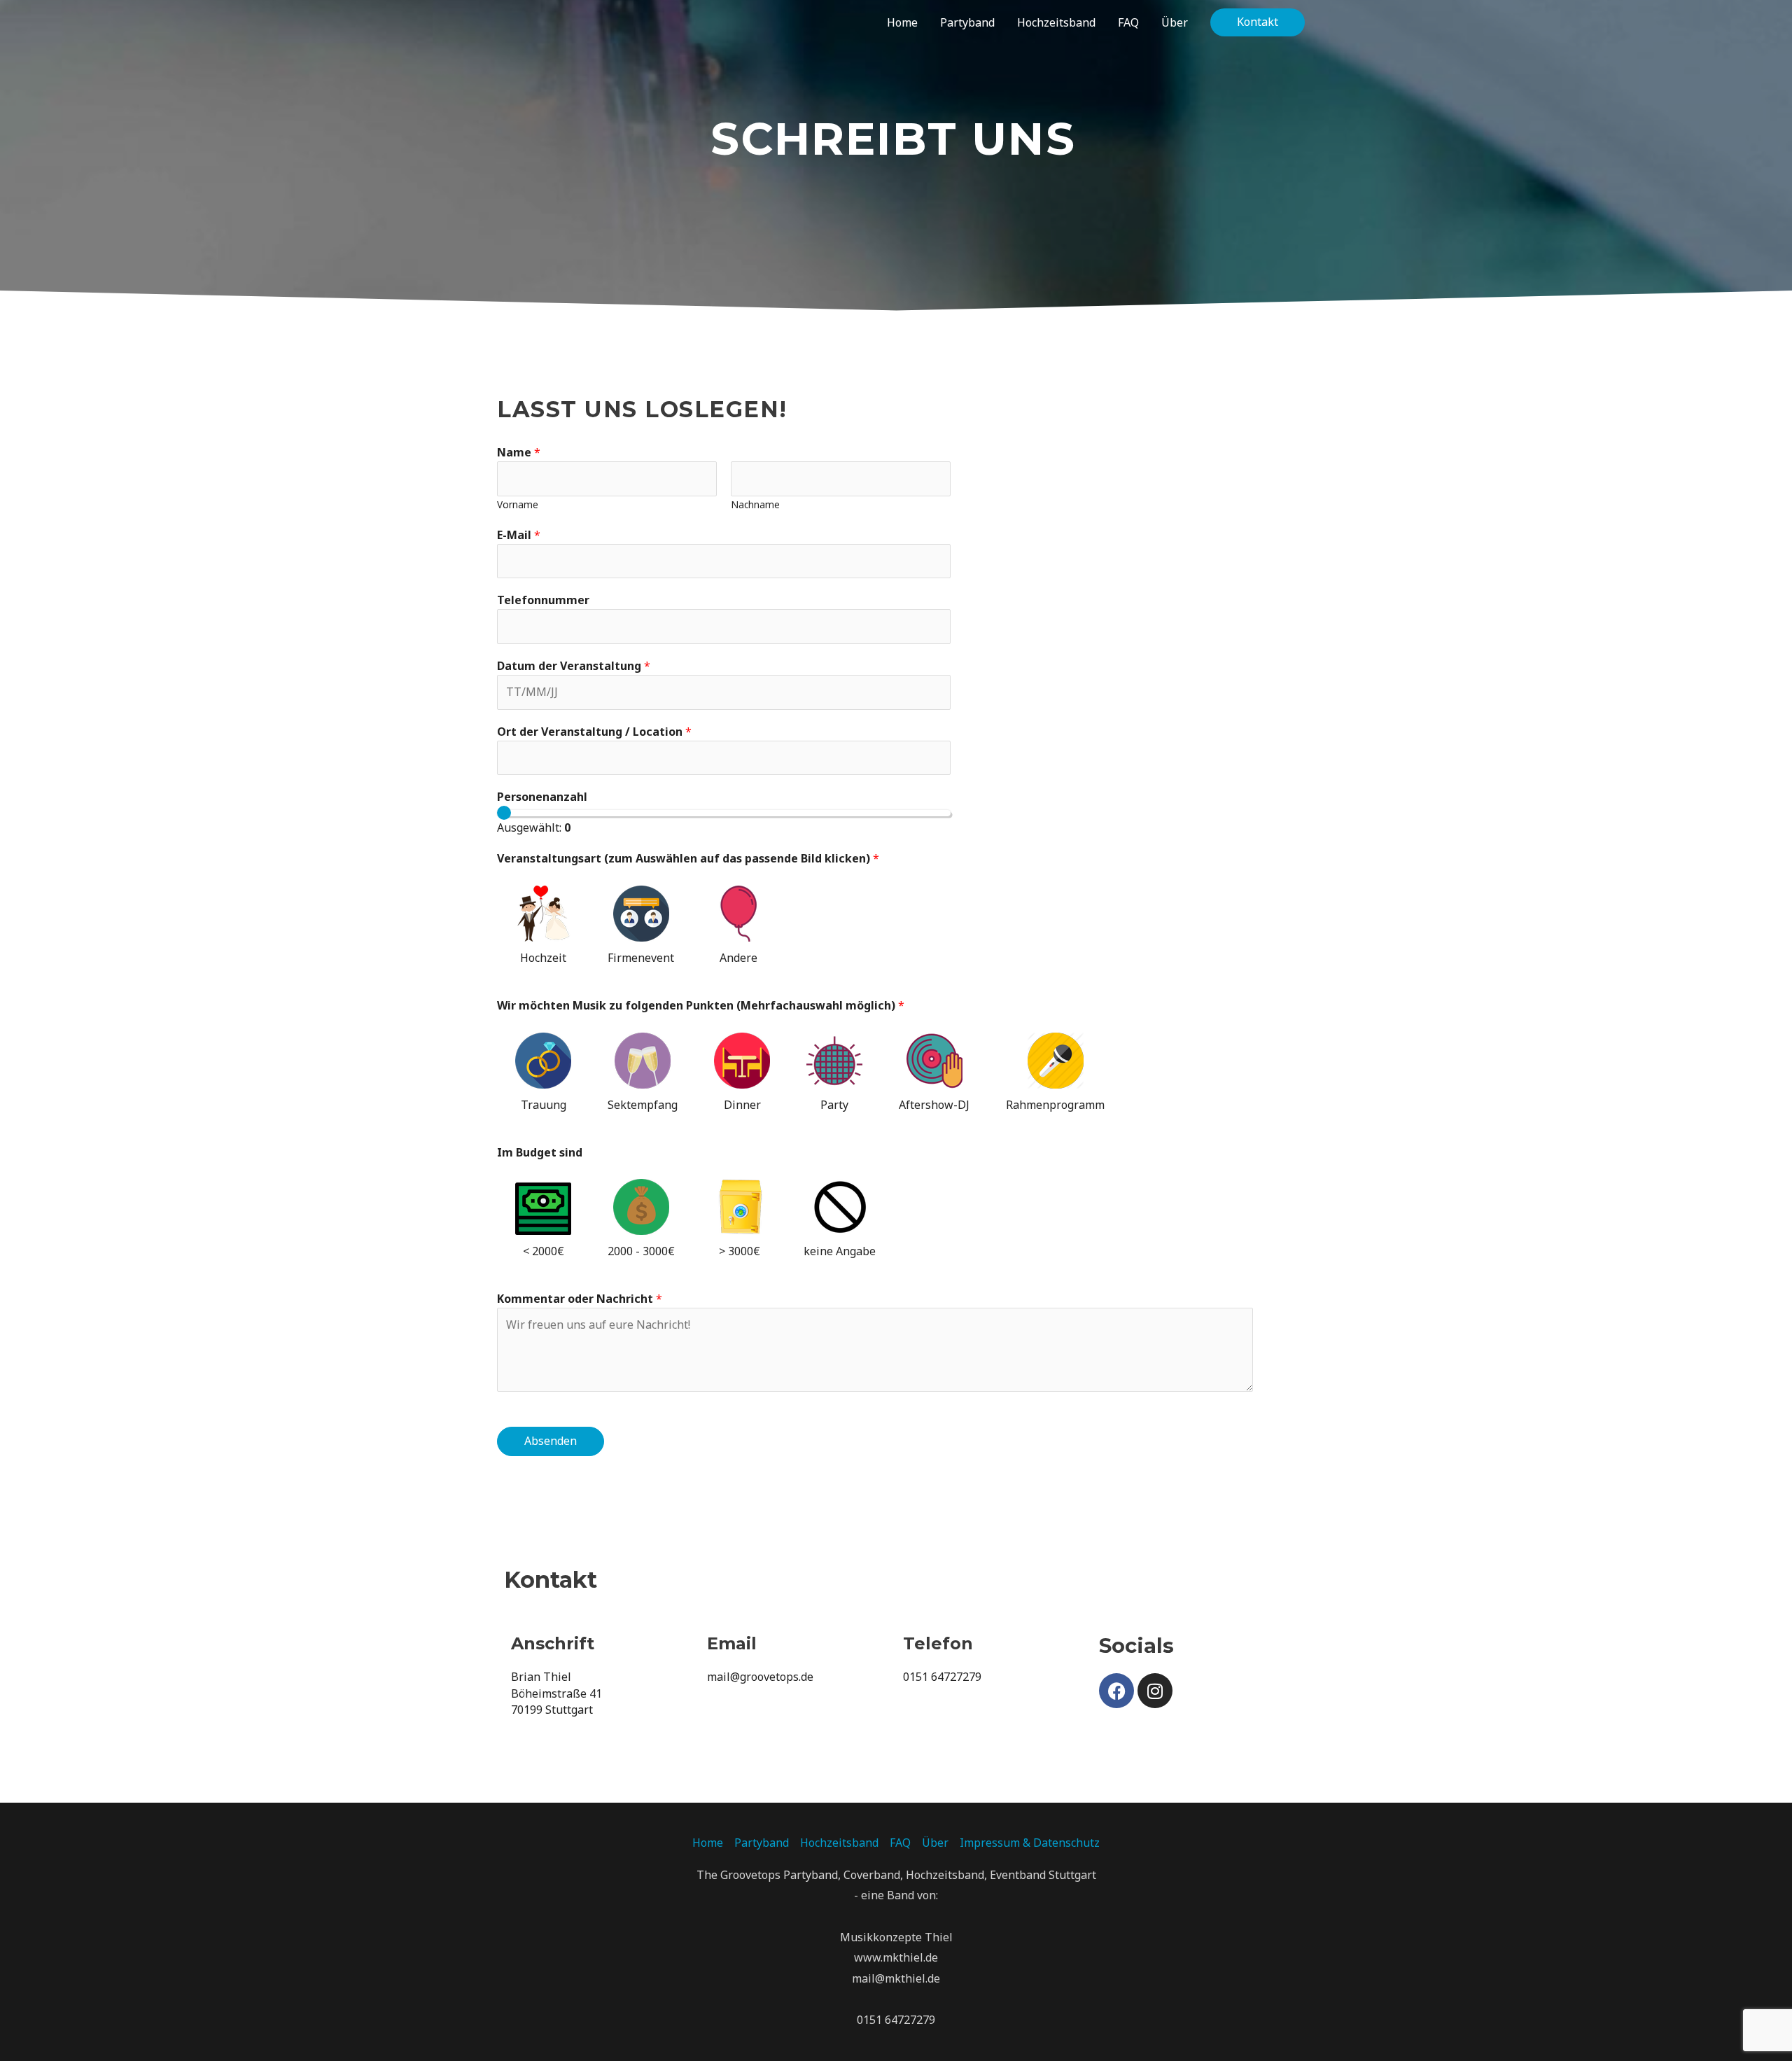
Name (519, 452)
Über (935, 1843)
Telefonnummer (543, 600)
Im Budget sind (540, 1152)
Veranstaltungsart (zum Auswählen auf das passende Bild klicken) (688, 858)
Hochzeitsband (839, 1843)
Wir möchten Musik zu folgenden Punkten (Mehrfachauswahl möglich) (701, 1005)
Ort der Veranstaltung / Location (594, 732)
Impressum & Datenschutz (1030, 1843)
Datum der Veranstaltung (574, 666)
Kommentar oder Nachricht (580, 1299)
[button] (1258, 22)
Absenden (551, 1441)
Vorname (518, 504)
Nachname (755, 504)
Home (708, 1843)
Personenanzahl (542, 797)
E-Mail (519, 535)
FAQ (900, 1843)
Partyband (762, 1843)
